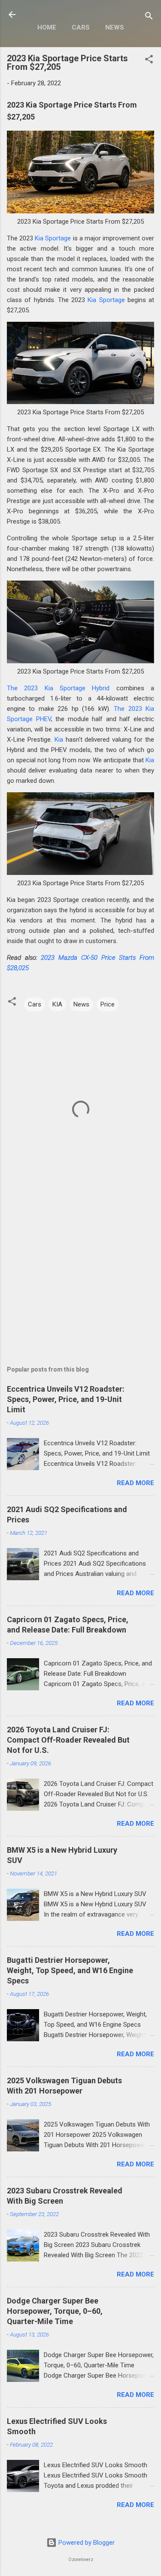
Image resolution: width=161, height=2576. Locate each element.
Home (47, 27)
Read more (135, 1483)
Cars (81, 27)
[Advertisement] (80, 1276)
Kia (59, 740)
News (115, 27)
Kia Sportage (53, 238)
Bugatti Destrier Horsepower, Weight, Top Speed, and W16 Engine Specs (70, 1970)
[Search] (149, 17)
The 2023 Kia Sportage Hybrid (58, 688)
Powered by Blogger (86, 2543)
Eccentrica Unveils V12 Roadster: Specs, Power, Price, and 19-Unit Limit (66, 1399)
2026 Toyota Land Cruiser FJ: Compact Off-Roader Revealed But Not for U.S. (68, 1740)
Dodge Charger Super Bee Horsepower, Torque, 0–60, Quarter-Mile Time (55, 2311)
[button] (149, 61)
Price (108, 1004)
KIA (57, 1004)
